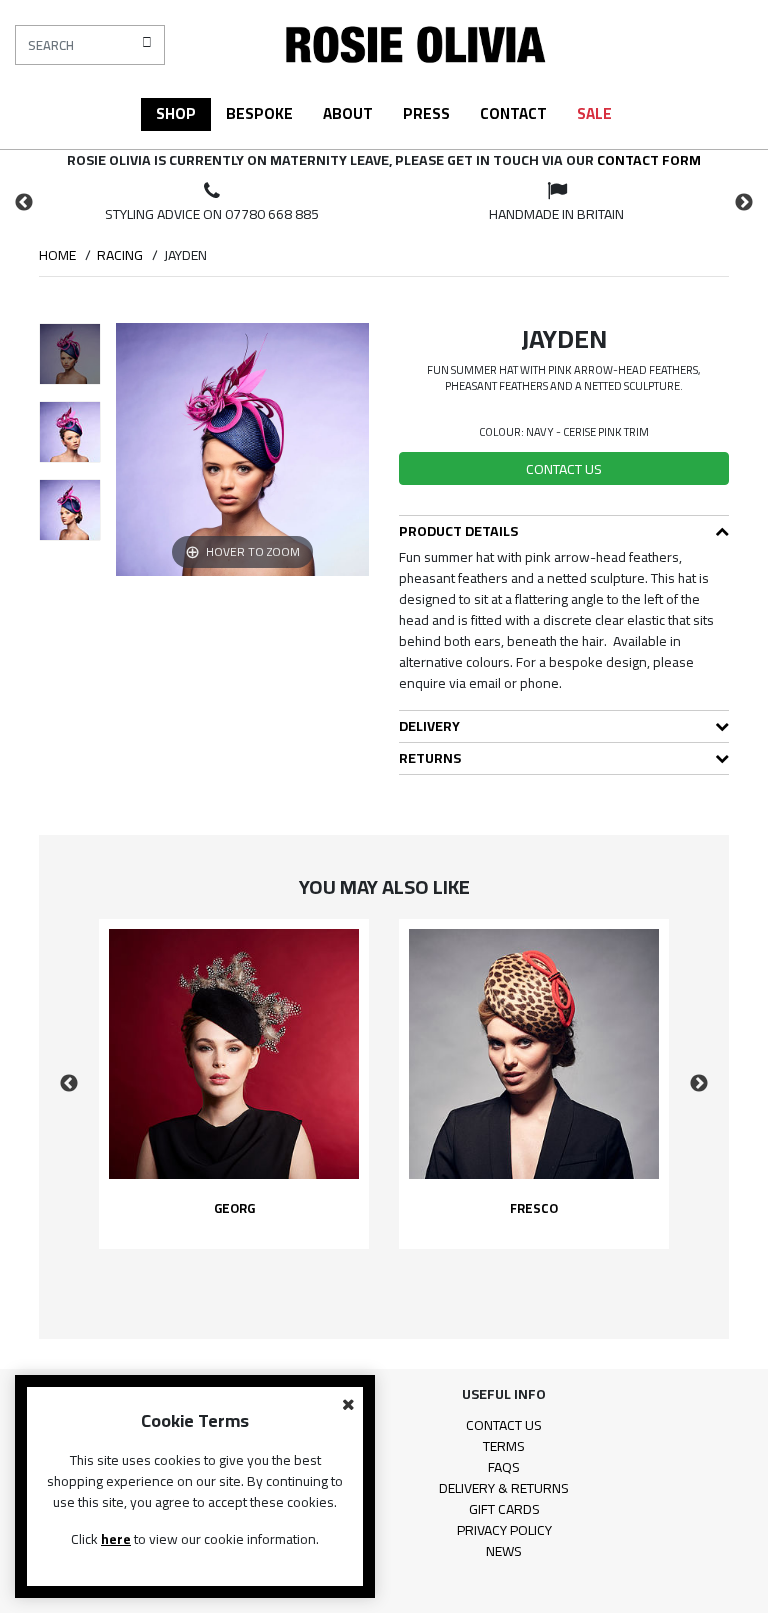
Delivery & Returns (504, 1488)
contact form (649, 160)
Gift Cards (504, 1509)
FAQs (504, 1467)
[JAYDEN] (70, 354)
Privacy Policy (504, 1530)
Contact (513, 113)
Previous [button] (24, 203)
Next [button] (744, 203)
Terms (504, 1446)
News (504, 1551)
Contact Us (504, 1425)
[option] (211, 203)
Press (426, 113)
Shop (176, 113)
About (348, 113)
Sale (594, 113)
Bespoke (259, 113)
